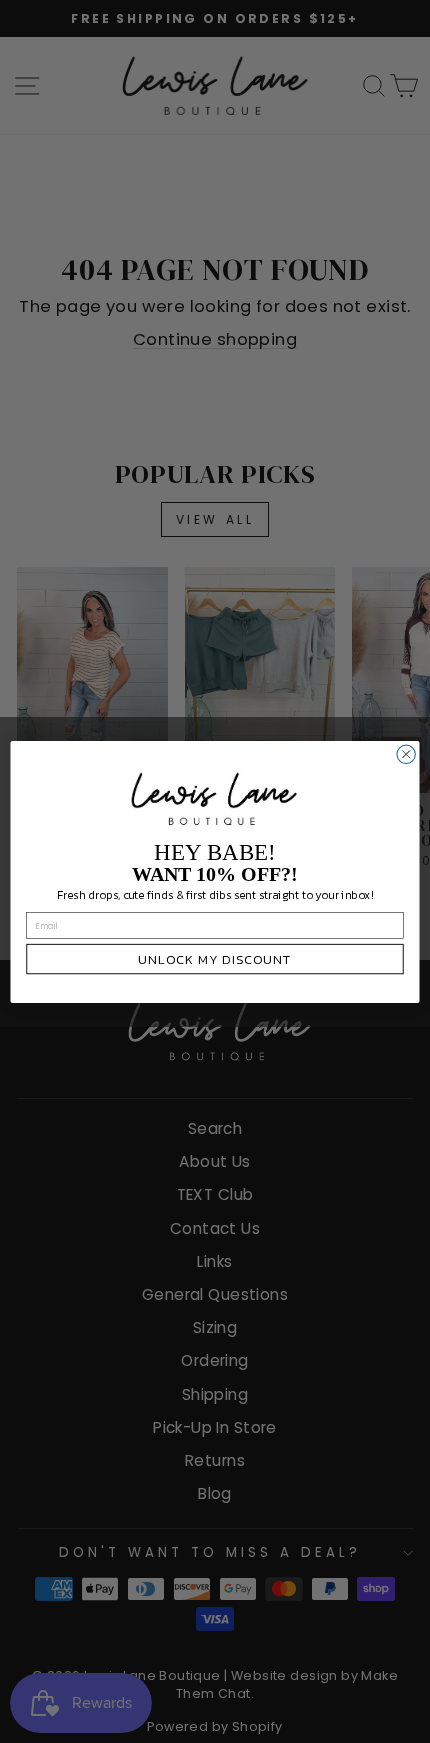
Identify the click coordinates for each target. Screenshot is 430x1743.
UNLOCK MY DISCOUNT (215, 959)
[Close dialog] (406, 754)
